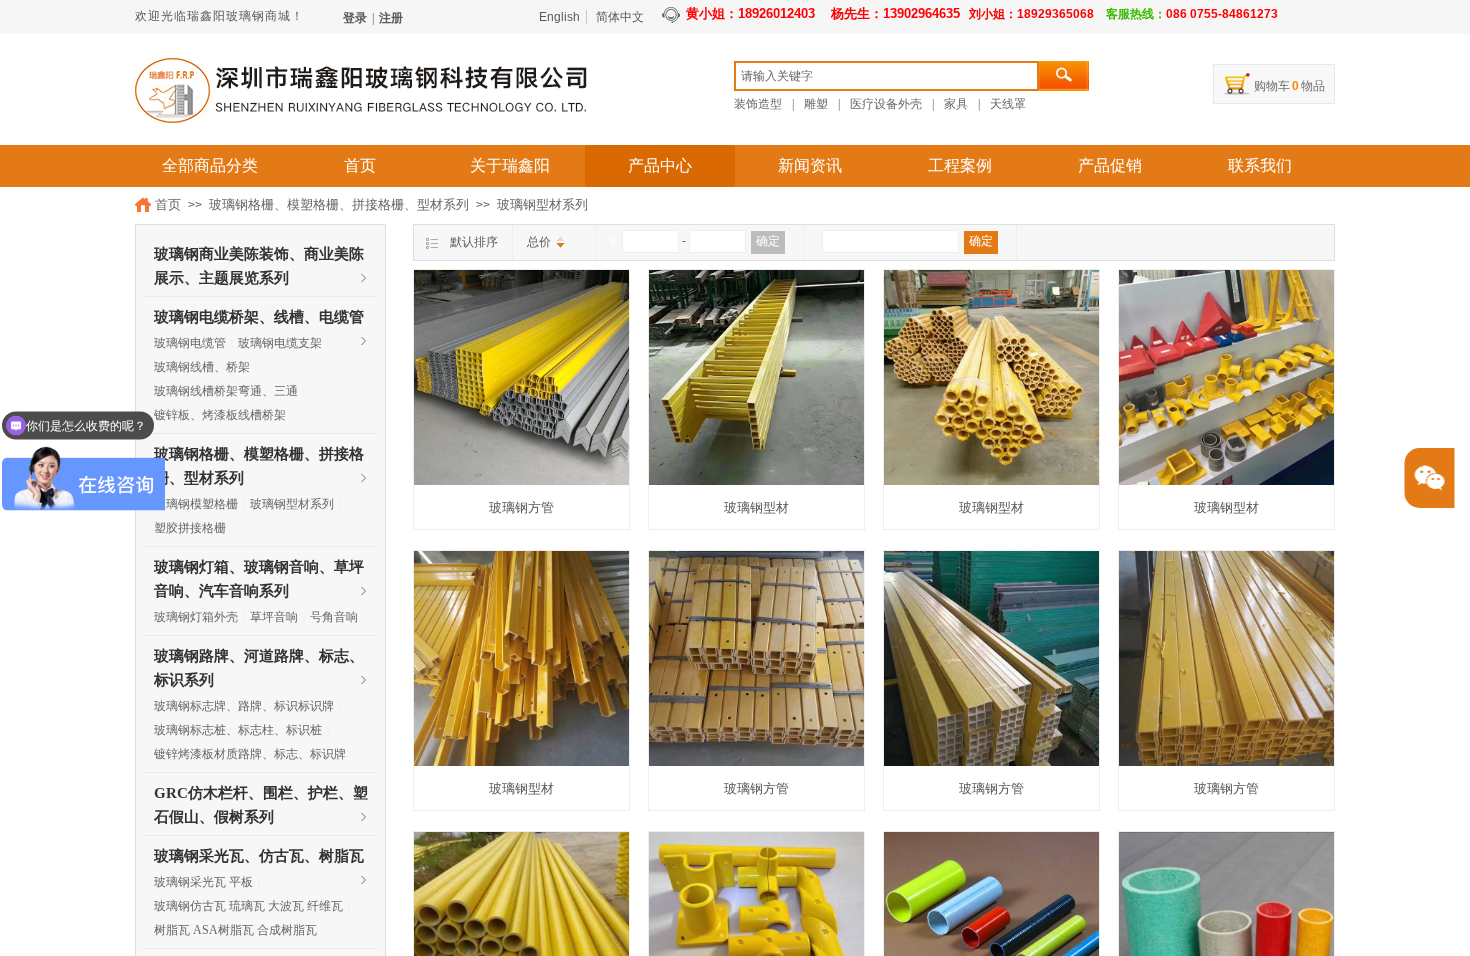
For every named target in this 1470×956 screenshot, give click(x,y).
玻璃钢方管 (521, 507)
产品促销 (1110, 165)
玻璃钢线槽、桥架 (202, 367)
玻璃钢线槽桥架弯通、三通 (226, 391)
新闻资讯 (810, 165)
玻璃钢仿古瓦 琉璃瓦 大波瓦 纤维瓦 (248, 906)
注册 (391, 18)
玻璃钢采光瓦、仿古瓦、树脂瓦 (259, 856)
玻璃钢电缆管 (190, 343)
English (559, 17)
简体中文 (620, 17)
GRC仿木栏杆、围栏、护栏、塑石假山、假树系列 (261, 795)
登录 (355, 18)
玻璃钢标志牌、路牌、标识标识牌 (244, 706)
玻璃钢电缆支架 (280, 343)
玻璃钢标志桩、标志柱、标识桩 (238, 730)
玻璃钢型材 (756, 507)
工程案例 (960, 165)
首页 (360, 165)
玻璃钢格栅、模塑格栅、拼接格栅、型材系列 (339, 204)
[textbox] (886, 76)
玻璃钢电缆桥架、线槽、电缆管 (259, 317)
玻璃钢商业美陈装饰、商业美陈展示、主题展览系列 (259, 256)
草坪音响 (274, 617)
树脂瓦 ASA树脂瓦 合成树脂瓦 (235, 930)
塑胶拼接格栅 (190, 528)
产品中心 (660, 165)
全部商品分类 (210, 165)
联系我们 (1260, 165)
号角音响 (334, 617)
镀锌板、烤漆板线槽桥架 (220, 415)
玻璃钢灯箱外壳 (196, 617)
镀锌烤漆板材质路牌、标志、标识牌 (250, 754)
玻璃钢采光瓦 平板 (203, 882)
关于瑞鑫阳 (510, 165)
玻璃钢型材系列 (542, 204)
